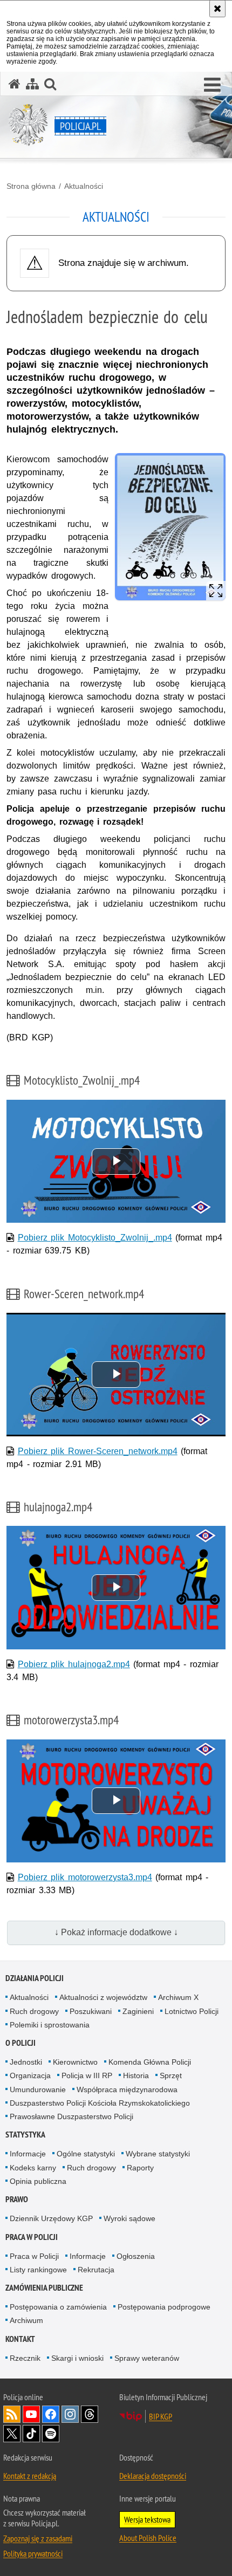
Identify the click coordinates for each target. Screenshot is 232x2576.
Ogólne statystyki (86, 2154)
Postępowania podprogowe (164, 2307)
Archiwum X (178, 1997)
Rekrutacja (96, 2270)
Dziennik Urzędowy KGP (51, 2218)
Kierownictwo (75, 2062)
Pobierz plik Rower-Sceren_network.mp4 (98, 1451)
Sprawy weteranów (147, 2358)
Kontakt (20, 2339)
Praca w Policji (32, 2237)
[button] (212, 85)
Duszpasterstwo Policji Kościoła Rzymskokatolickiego (100, 2103)
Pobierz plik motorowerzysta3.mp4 (85, 1877)
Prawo (17, 2199)
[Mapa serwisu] (32, 84)
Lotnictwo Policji (192, 2011)
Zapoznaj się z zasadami (38, 2538)
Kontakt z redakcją (30, 2476)
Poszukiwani (91, 2011)
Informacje (28, 2154)
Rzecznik (25, 2358)
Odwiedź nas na (31, 2414)
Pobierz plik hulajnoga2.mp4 (74, 1664)
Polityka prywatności (33, 2553)
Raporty (140, 2168)
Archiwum (26, 2320)
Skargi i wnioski (77, 2358)
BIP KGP (161, 2416)
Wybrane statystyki (158, 2154)
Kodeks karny (33, 2168)
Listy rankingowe (38, 2270)
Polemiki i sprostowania (50, 2025)
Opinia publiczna (38, 2181)
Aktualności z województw (103, 1997)
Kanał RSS (12, 2414)
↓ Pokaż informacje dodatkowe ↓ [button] (116, 1932)
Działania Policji (35, 1978)
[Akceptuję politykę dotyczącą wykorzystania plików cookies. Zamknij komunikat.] (217, 9)
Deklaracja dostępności (153, 2476)
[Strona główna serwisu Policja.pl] (15, 84)
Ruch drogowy (34, 2011)
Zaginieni (138, 2011)
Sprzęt (171, 2075)
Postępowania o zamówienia (58, 2307)
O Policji (21, 2043)
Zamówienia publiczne (44, 2288)
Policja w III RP (87, 2075)
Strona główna (31, 186)
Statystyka (25, 2135)
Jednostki (26, 2062)
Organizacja (30, 2075)
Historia (136, 2075)
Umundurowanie (38, 2089)
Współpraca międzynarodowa (127, 2089)
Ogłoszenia (136, 2256)
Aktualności (84, 186)
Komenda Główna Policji (150, 2062)
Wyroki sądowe (129, 2218)
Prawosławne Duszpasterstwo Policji (71, 2116)
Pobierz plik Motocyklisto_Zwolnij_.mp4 (95, 1238)
